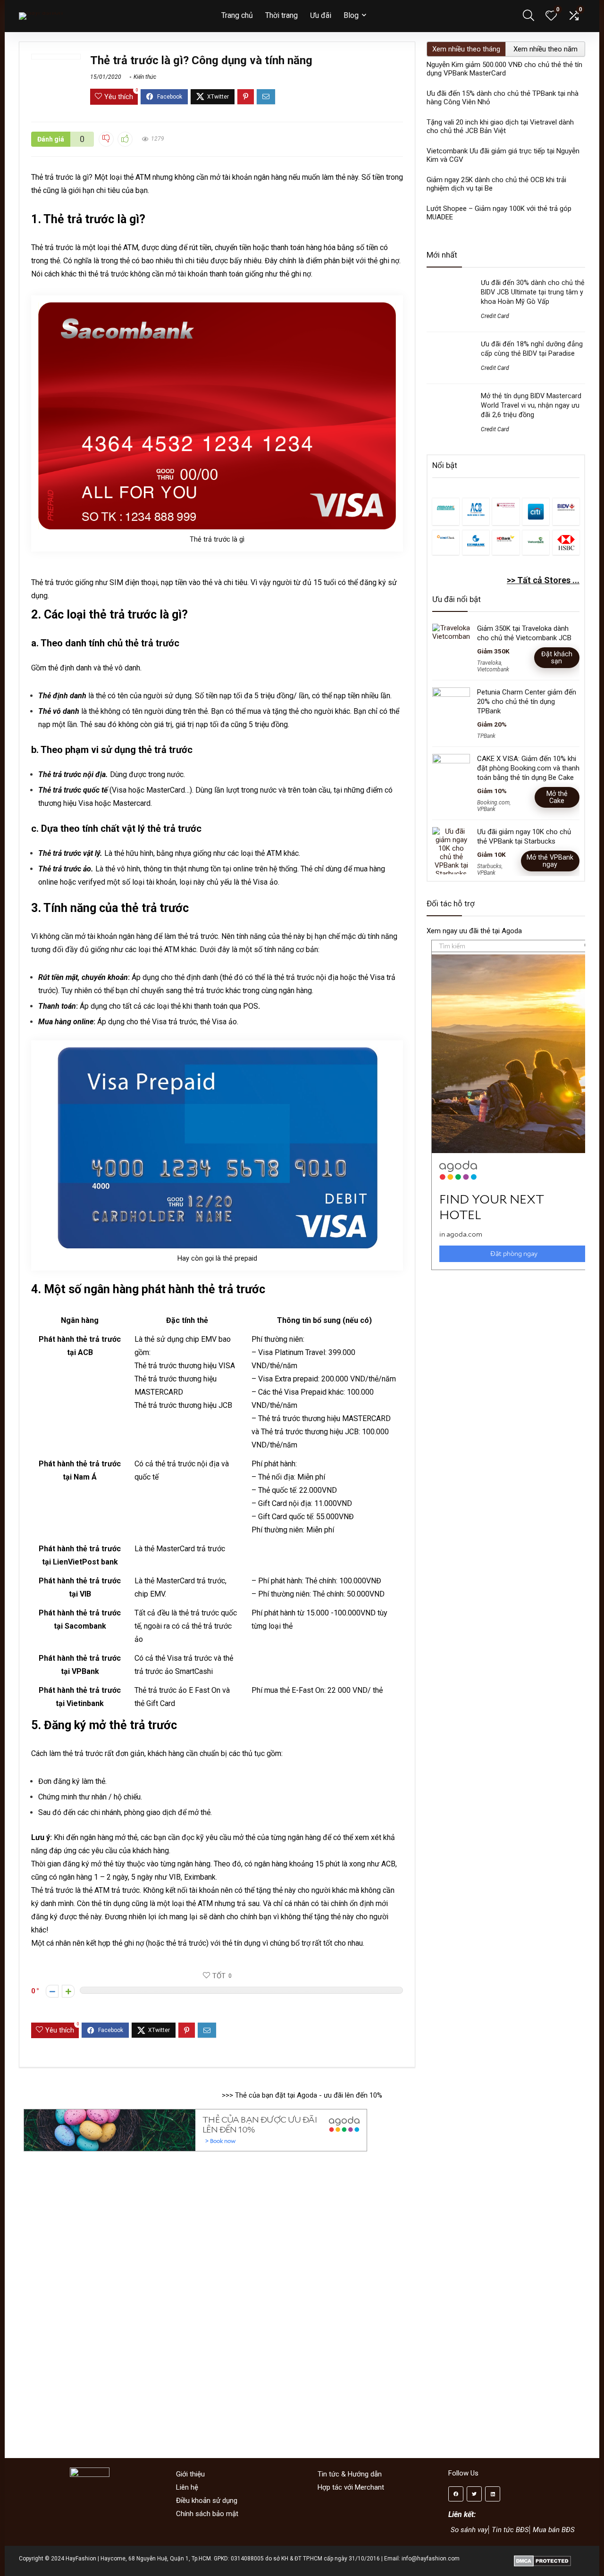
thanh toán (226, 274)
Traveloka (489, 663)
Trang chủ (237, 15)
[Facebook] (456, 2494)
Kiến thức (145, 77)
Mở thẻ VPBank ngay (550, 861)
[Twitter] (474, 2494)
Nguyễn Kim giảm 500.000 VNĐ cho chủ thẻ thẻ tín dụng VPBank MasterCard (504, 69)
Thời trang (281, 15)
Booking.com (493, 803)
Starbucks (489, 866)
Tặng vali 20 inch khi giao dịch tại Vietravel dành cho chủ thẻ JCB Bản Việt (500, 126)
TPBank (486, 736)
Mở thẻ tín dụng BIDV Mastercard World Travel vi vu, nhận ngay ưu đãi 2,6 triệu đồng (531, 405)
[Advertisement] (511, 1357)
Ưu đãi (321, 15)
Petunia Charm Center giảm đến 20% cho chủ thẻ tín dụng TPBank (527, 702)
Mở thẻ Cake (557, 797)
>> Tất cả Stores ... (543, 580)
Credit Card (495, 316)
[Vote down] (52, 1991)
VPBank (486, 809)
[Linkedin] (493, 2494)
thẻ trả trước (198, 936)
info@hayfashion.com (431, 2559)
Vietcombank (493, 669)
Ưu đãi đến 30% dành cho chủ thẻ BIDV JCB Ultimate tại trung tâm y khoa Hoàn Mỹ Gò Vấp (533, 292)
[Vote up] (68, 1991)
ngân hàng (304, 1837)
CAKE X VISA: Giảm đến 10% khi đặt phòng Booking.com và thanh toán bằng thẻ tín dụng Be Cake (528, 768)
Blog (351, 15)
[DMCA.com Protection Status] (542, 2559)
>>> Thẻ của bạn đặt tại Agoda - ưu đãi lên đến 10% (302, 2095)
